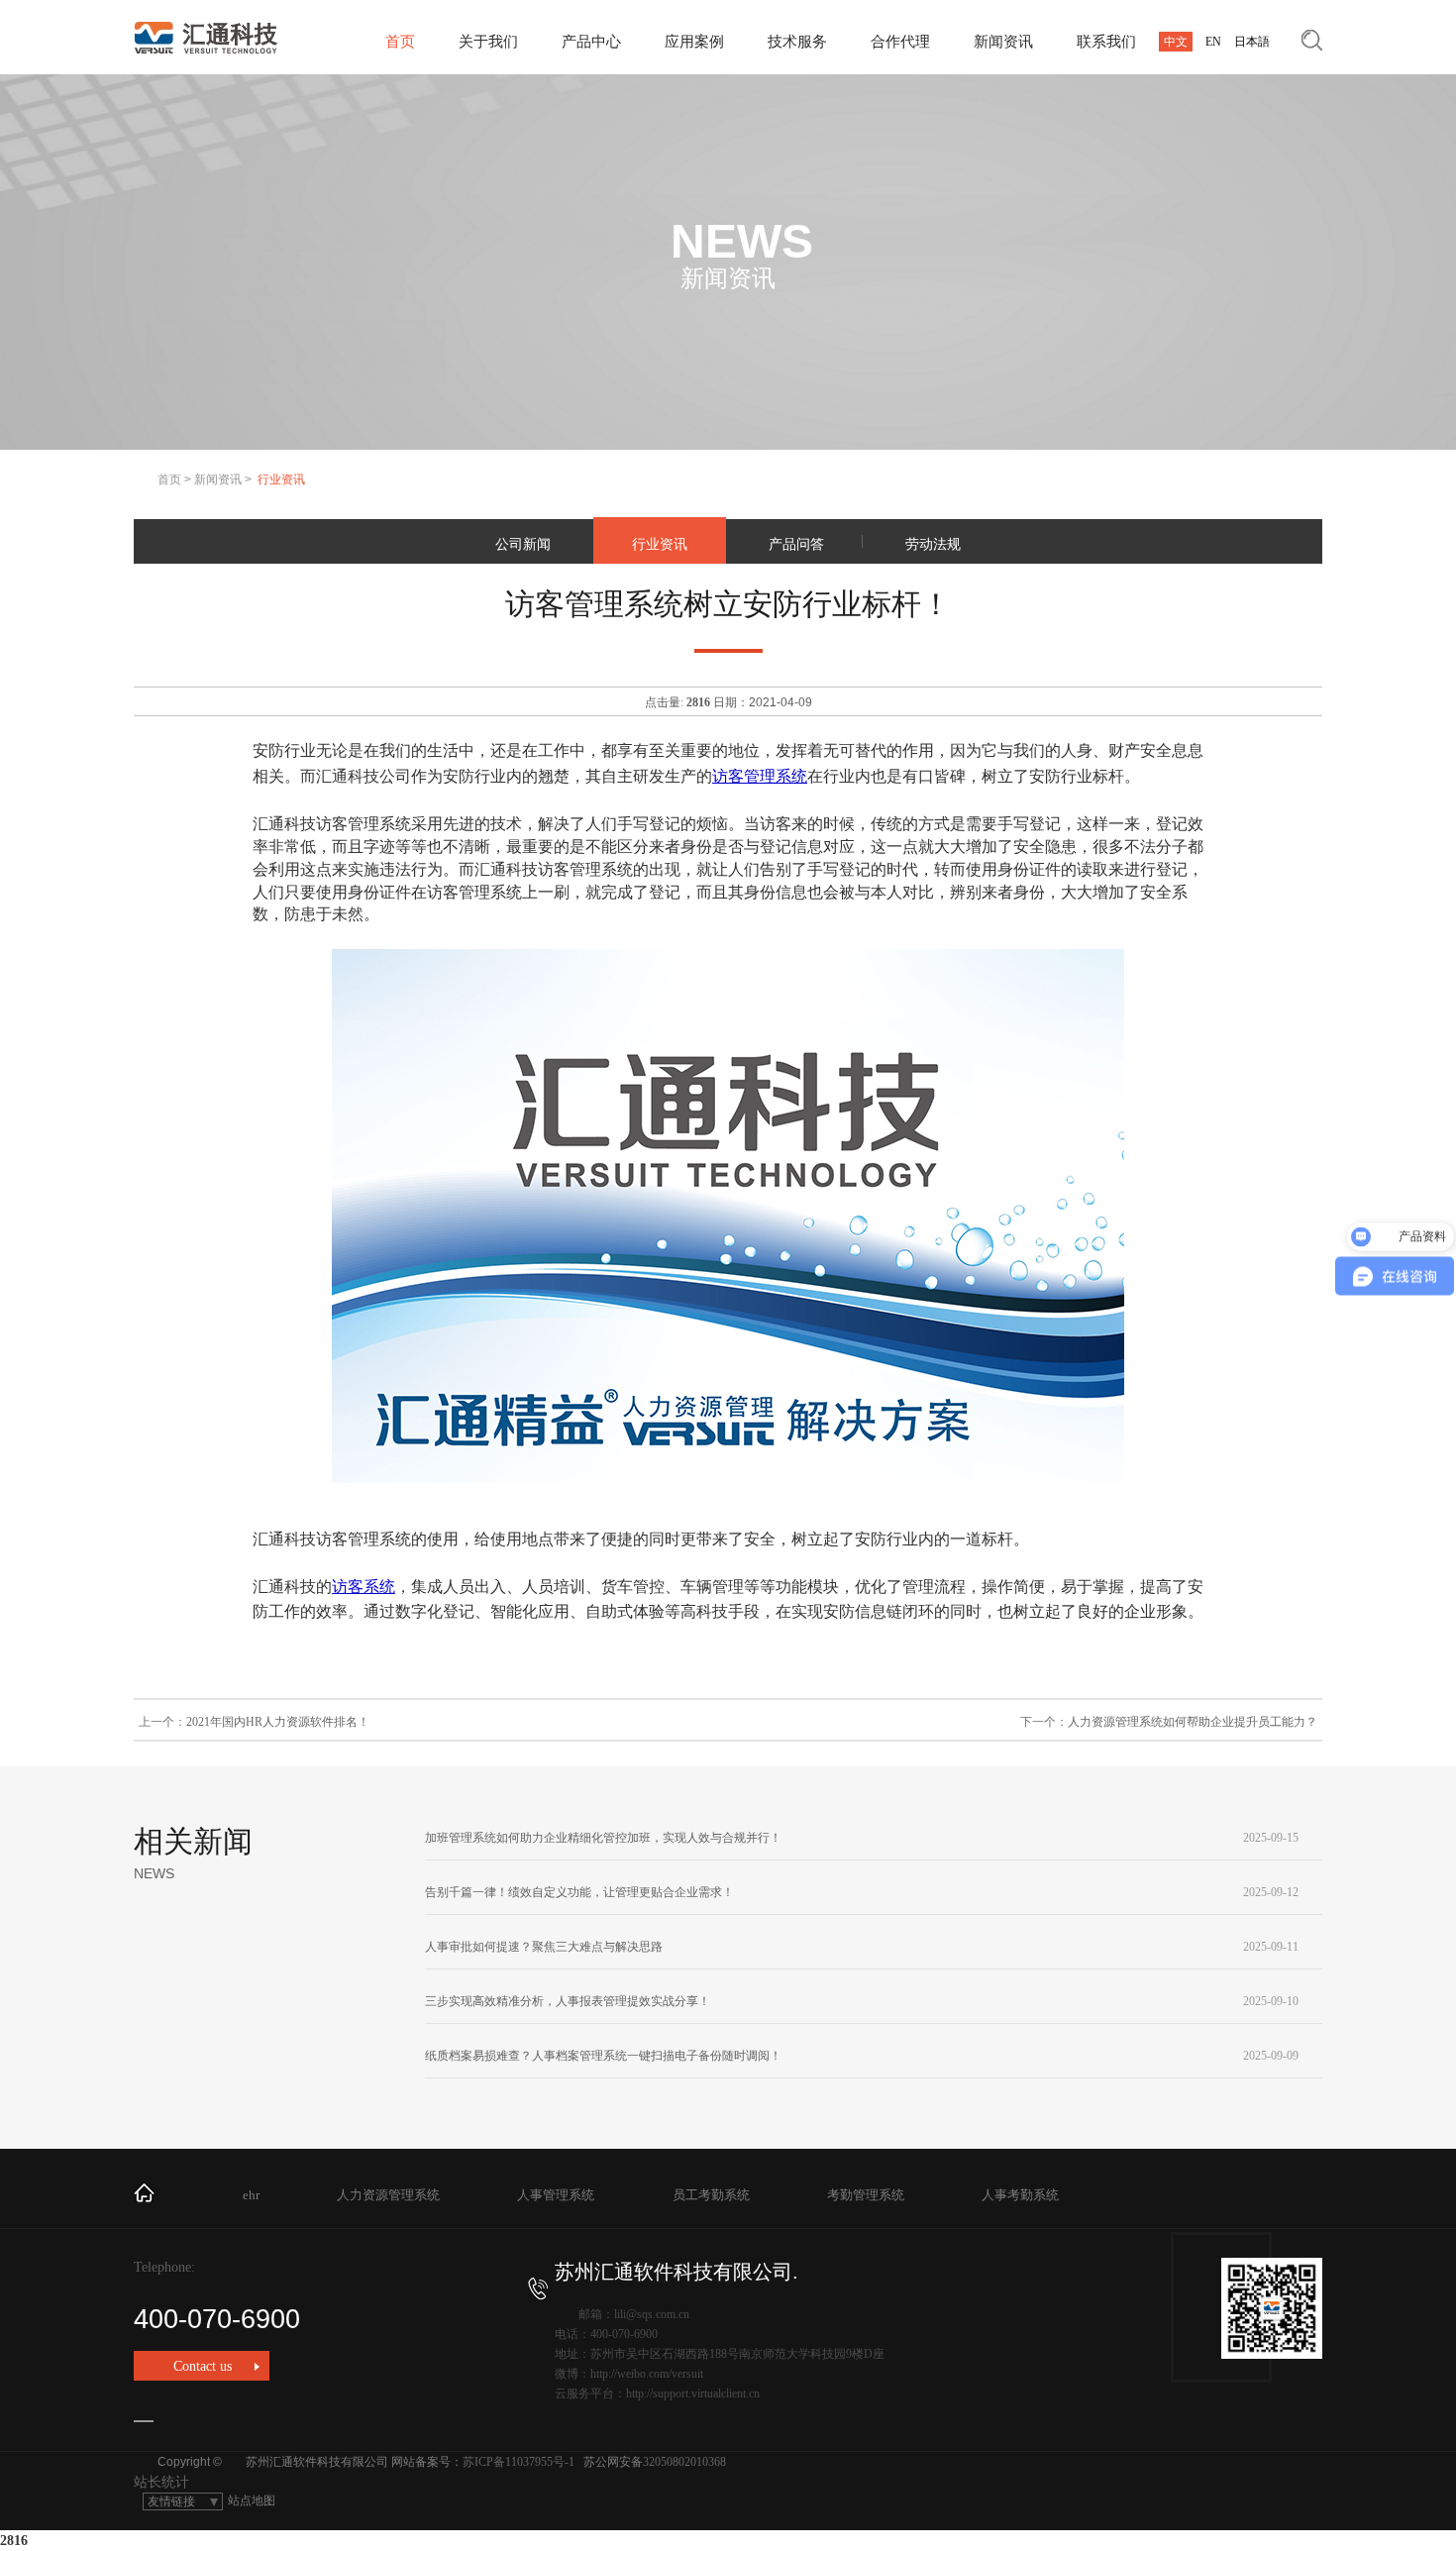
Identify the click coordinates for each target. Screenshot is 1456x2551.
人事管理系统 (556, 2195)
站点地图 (252, 2500)
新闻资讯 (1003, 42)
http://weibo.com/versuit (647, 2374)
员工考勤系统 (711, 2195)
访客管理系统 (760, 776)
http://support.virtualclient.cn (693, 2393)
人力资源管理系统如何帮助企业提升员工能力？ (1193, 1722)
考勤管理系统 (866, 2195)
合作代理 (900, 42)
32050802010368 (684, 2462)
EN (1213, 42)
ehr (251, 2195)
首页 (400, 42)
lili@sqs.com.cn (652, 2314)
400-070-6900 (217, 2319)
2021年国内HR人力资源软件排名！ (278, 1722)
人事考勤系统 (1020, 2195)
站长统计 (161, 2482)
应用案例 (694, 42)
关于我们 (488, 42)
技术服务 (797, 42)
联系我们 (1106, 42)
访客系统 (364, 1587)
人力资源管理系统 (388, 2195)
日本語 (1252, 42)
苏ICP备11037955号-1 (519, 2462)
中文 (1176, 42)
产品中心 (591, 42)
